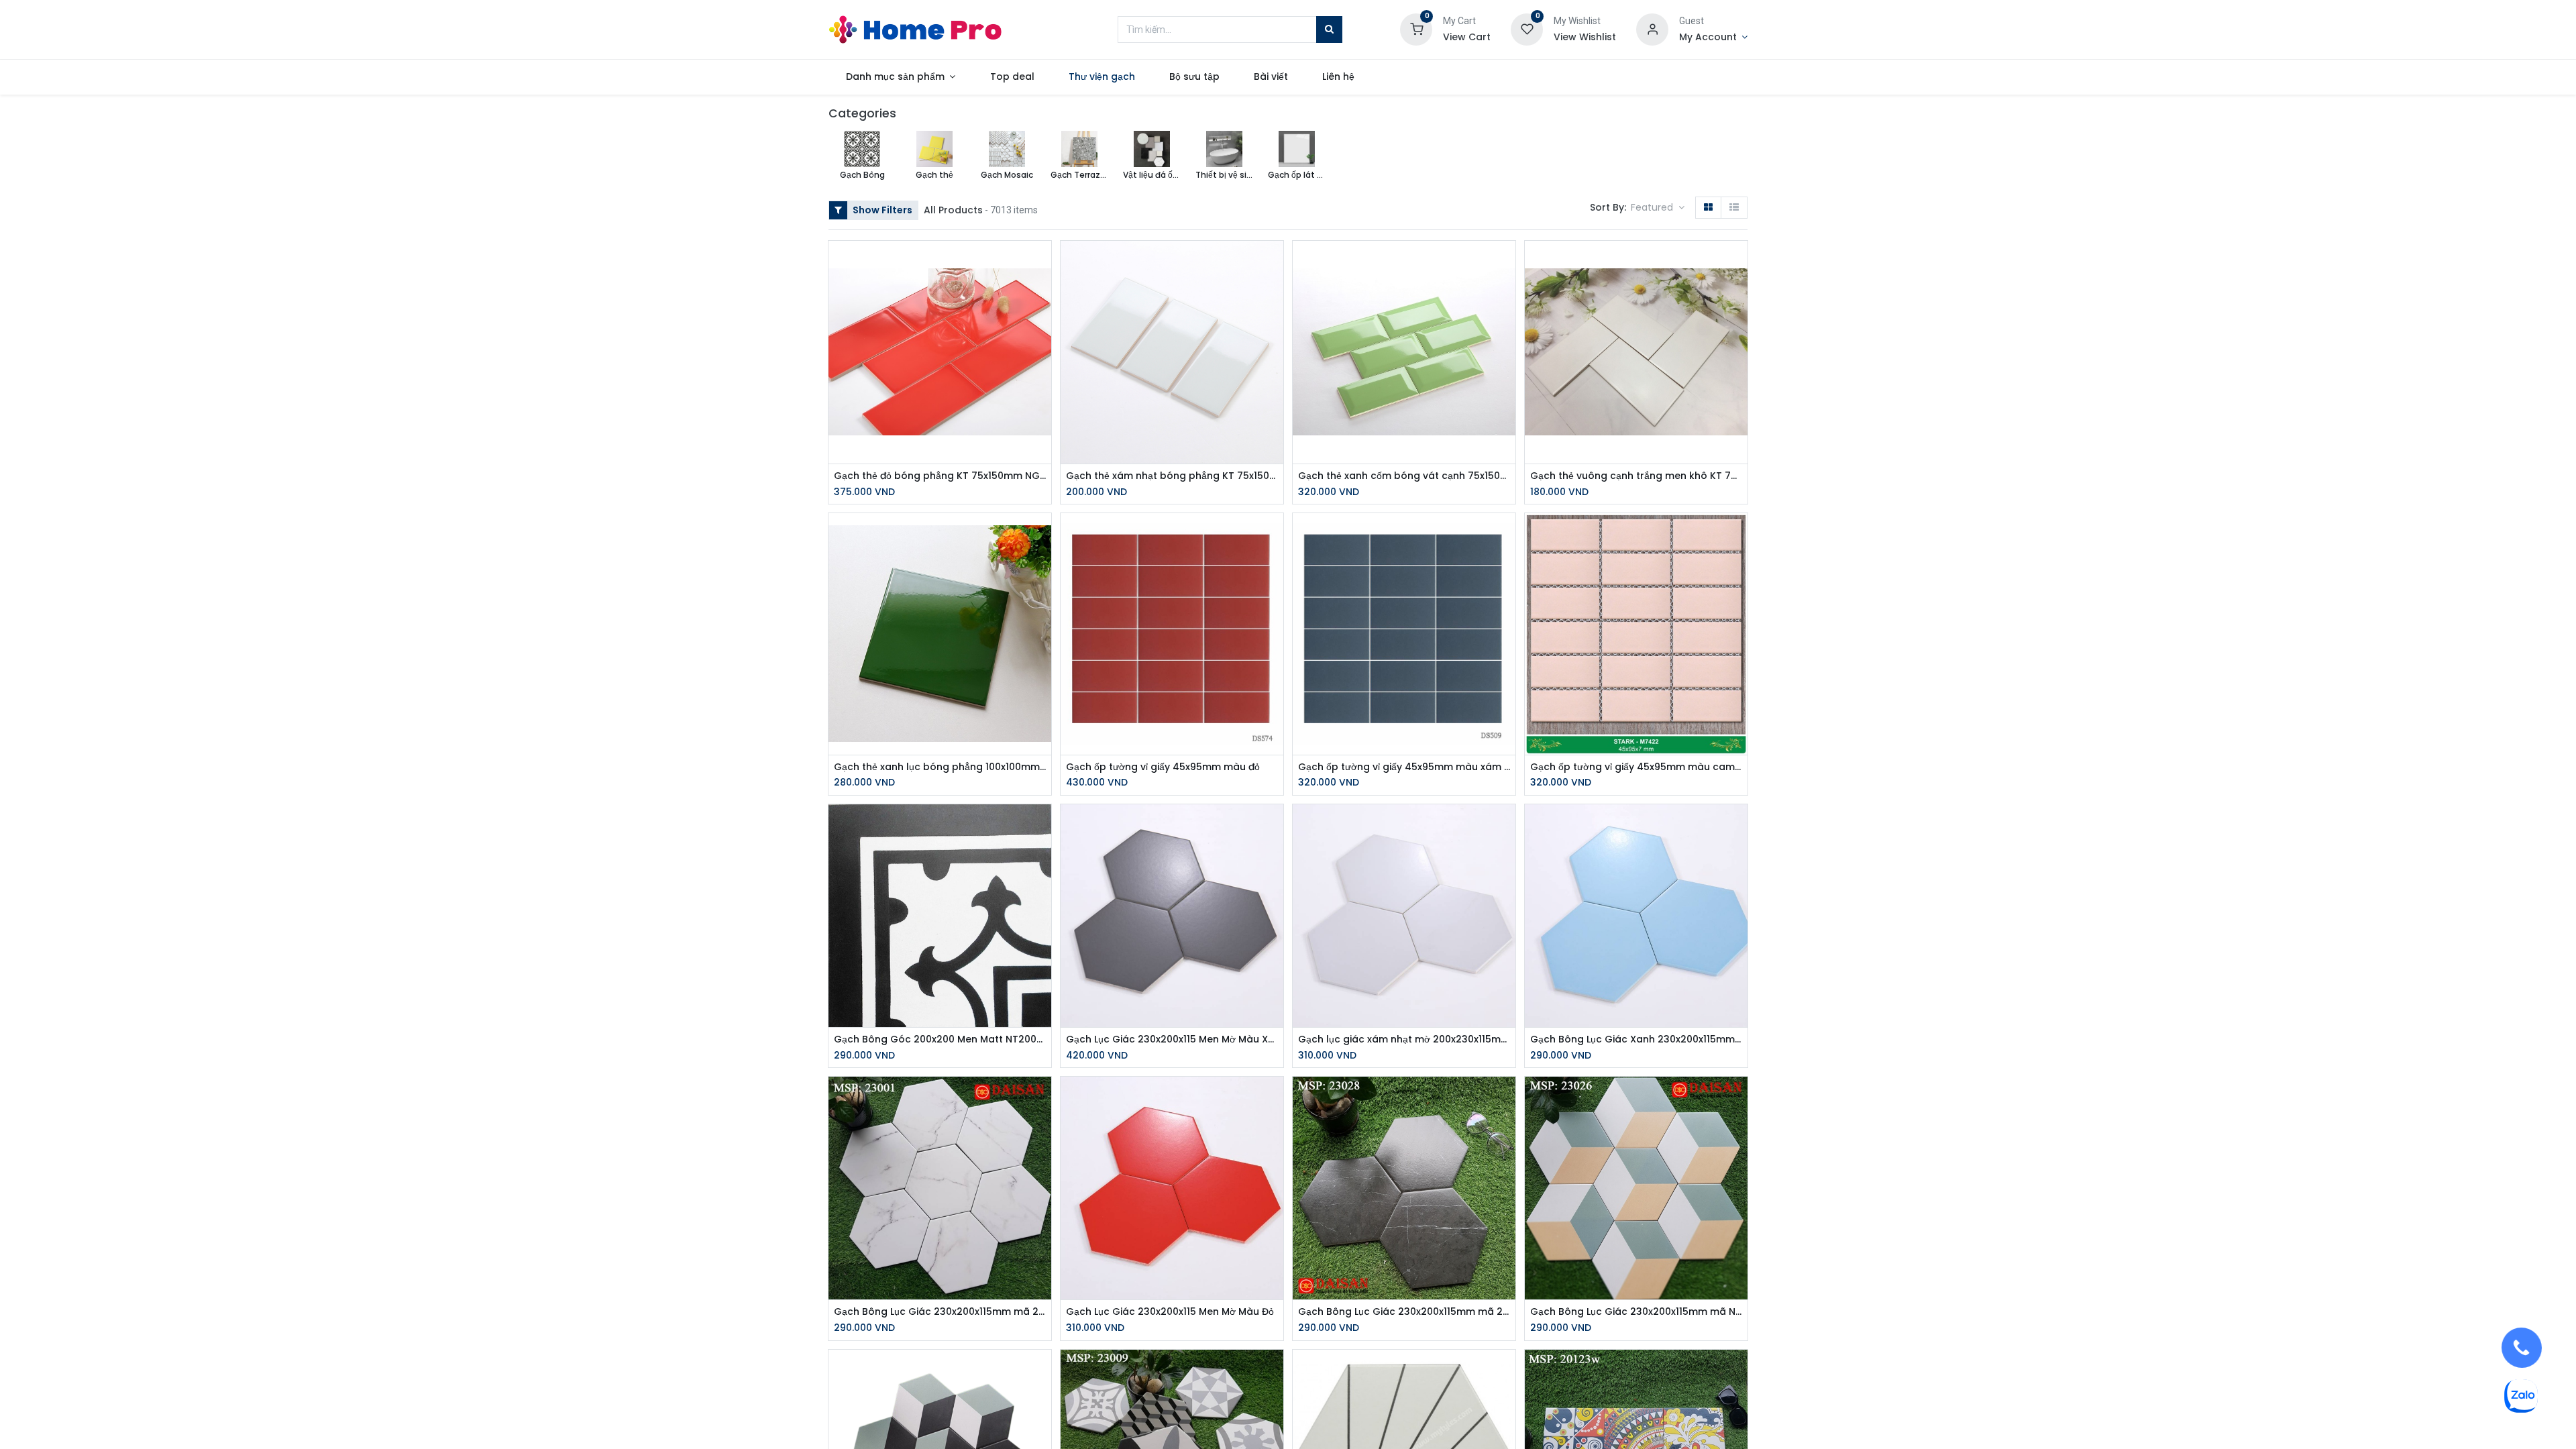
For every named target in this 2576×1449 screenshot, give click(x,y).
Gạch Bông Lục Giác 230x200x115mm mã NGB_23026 (1636, 1312)
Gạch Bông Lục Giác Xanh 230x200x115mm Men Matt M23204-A (1636, 1039)
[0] (1416, 29)
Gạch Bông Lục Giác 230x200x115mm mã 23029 (940, 1312)
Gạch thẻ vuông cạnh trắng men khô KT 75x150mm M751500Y (1636, 476)
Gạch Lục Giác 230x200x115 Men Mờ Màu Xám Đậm (1172, 1039)
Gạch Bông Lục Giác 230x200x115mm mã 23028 (1404, 1312)
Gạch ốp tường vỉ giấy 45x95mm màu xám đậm (1404, 767)
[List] (1734, 208)
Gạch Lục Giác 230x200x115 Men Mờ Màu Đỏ (1170, 1312)
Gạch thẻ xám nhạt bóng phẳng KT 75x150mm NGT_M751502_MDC (1172, 476)
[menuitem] (1012, 77)
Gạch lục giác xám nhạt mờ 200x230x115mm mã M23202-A (1404, 1039)
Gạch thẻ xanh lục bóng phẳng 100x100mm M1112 (940, 767)
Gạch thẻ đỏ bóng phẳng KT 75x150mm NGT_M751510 (940, 476)
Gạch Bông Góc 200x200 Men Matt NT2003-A (940, 1039)
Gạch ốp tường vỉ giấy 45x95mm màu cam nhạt (1636, 767)
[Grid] (1708, 208)
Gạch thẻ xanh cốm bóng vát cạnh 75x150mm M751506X (1404, 476)
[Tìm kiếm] (1329, 30)
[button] (1658, 208)
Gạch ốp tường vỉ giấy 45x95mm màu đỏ (1163, 767)
